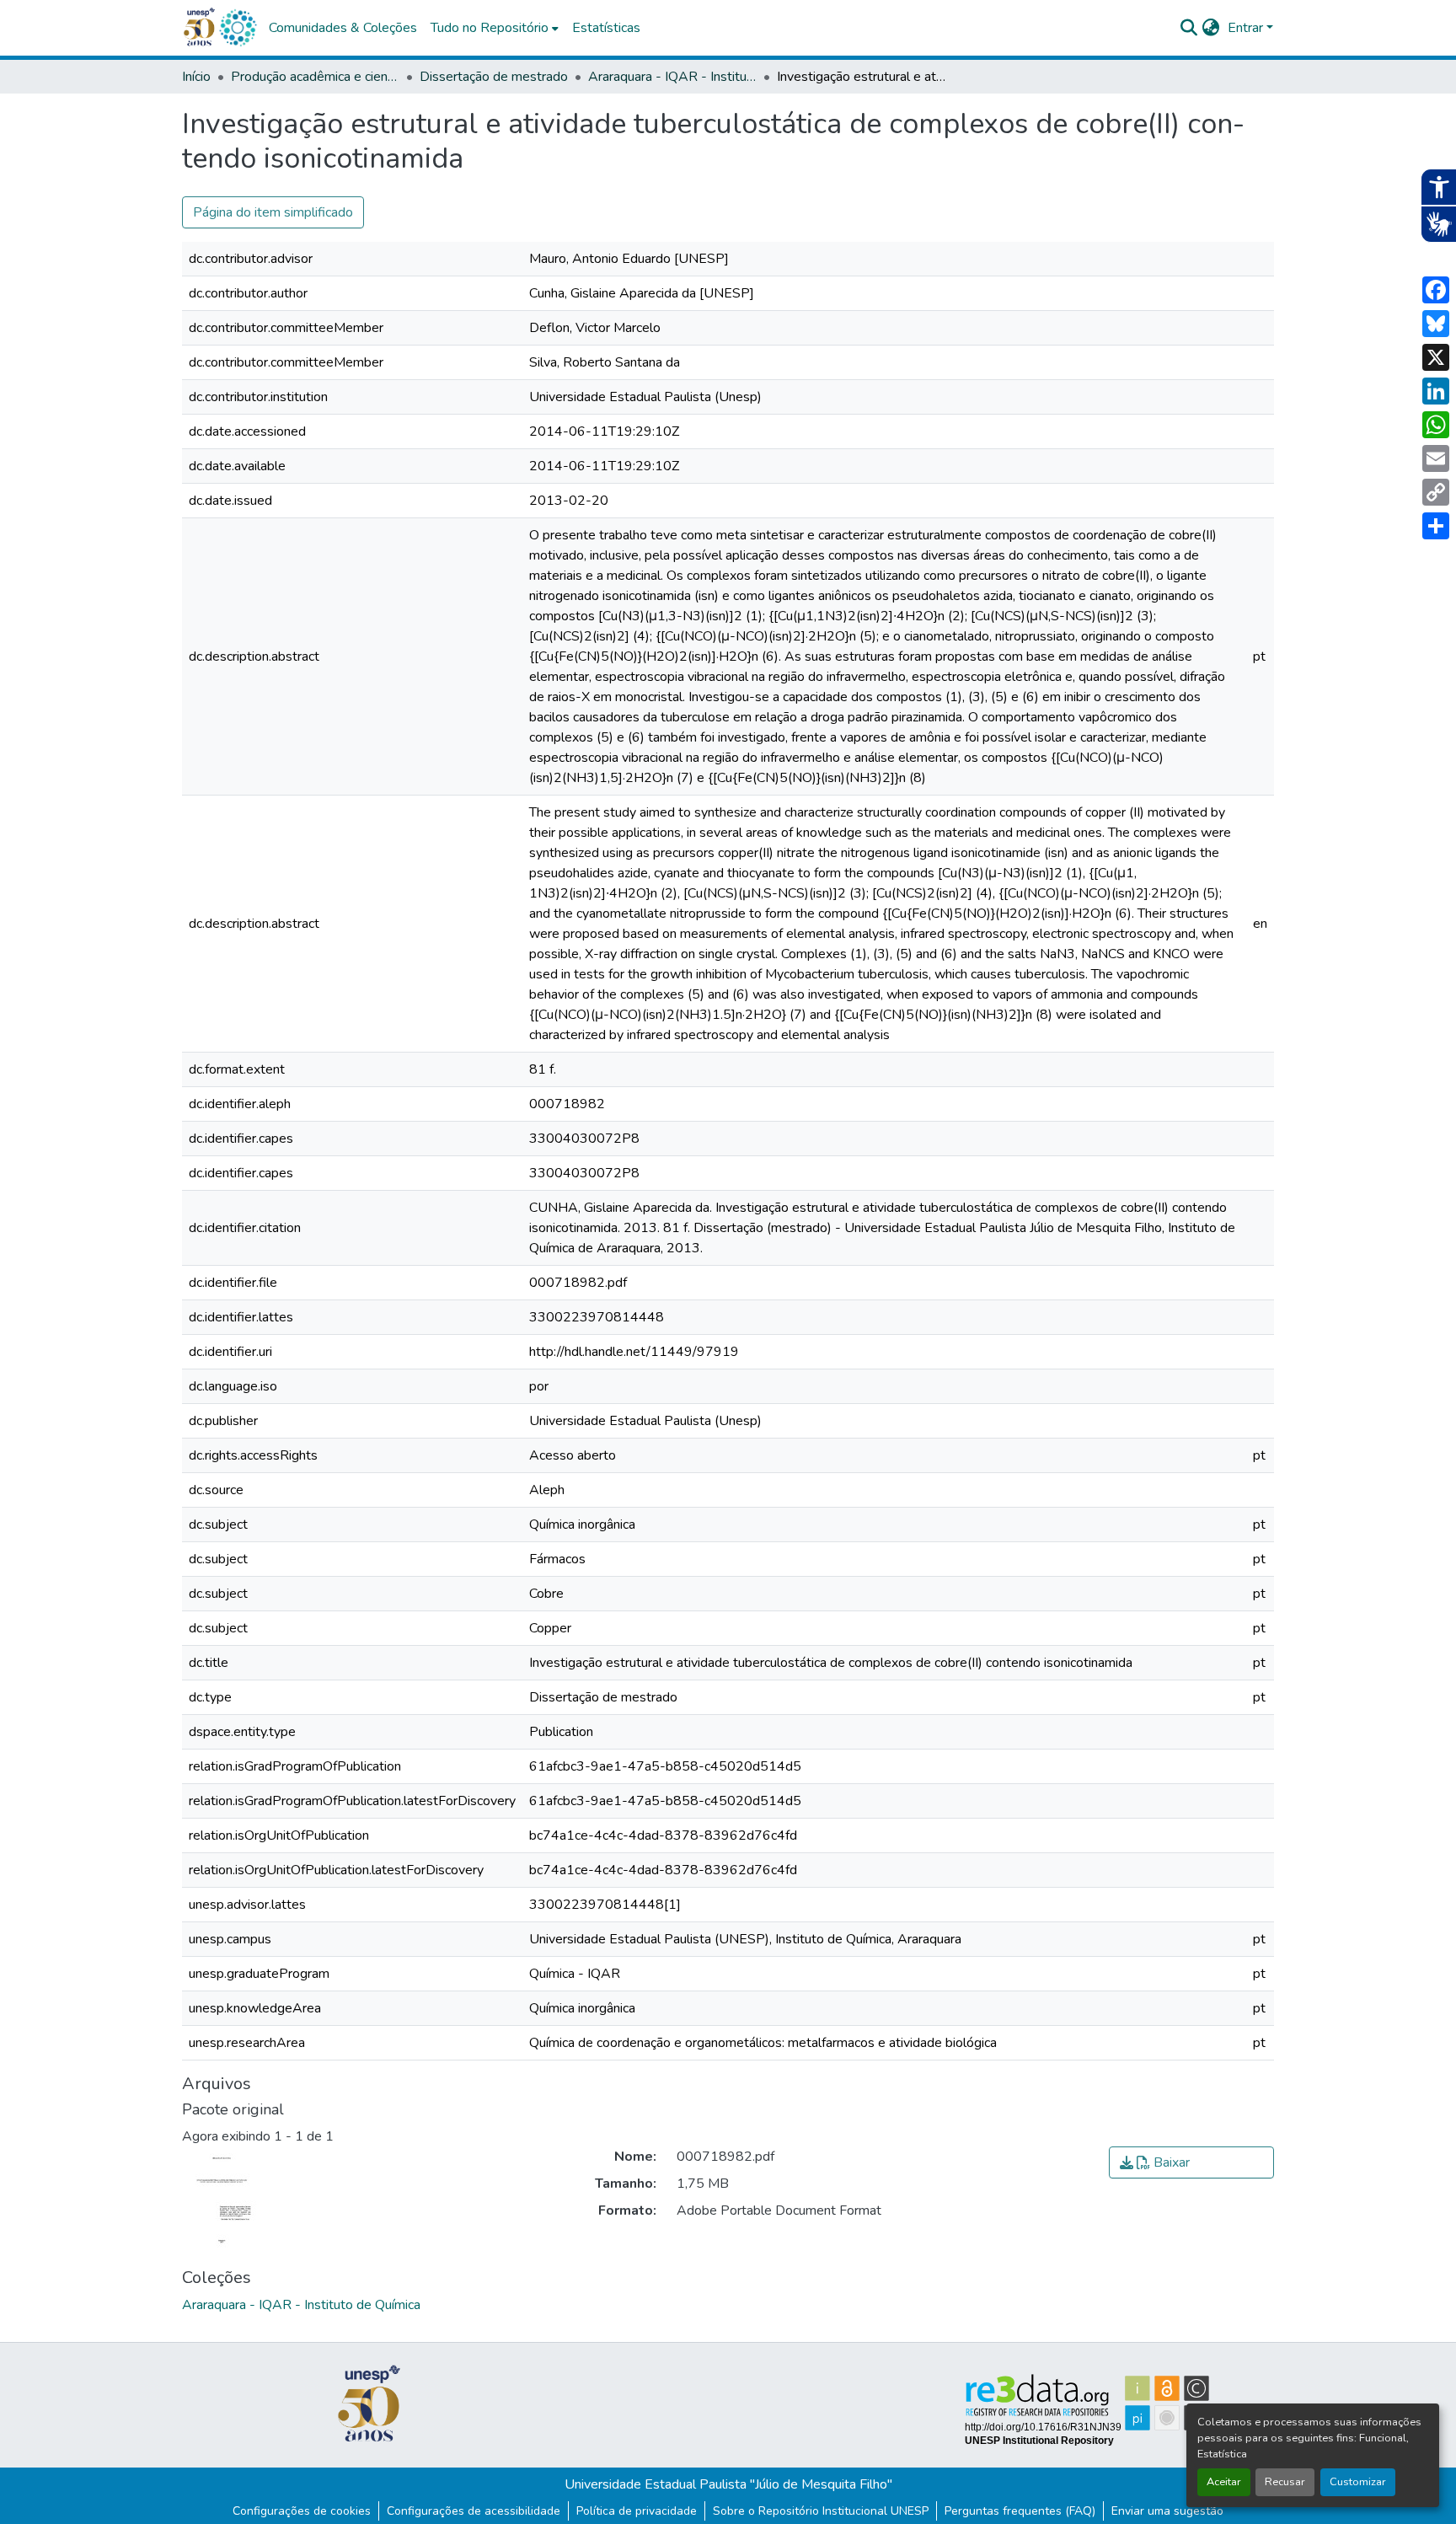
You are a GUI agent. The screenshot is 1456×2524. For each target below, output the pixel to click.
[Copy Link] (1436, 492)
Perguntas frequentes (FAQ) (1020, 2511)
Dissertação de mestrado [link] (494, 77)
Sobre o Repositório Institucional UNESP (821, 2511)
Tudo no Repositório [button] (490, 28)
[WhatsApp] (1436, 425)
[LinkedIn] (1436, 391)
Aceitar (1224, 2482)
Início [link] (196, 77)
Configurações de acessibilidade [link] (474, 2511)
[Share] (1436, 526)
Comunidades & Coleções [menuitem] (343, 28)
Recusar (1285, 2482)
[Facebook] (1436, 290)
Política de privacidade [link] (637, 2511)
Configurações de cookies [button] (302, 2511)
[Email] (1436, 458)
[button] (238, 28)
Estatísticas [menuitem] (606, 28)
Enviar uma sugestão (1167, 2511)
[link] (1191, 2162)
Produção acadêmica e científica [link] (315, 77)
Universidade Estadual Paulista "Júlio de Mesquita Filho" (728, 2484)
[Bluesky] (1436, 324)
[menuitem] (495, 28)
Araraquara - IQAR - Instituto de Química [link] (672, 77)
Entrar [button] (1247, 28)
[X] (1436, 357)
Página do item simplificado (273, 212)
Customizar (1358, 2482)
